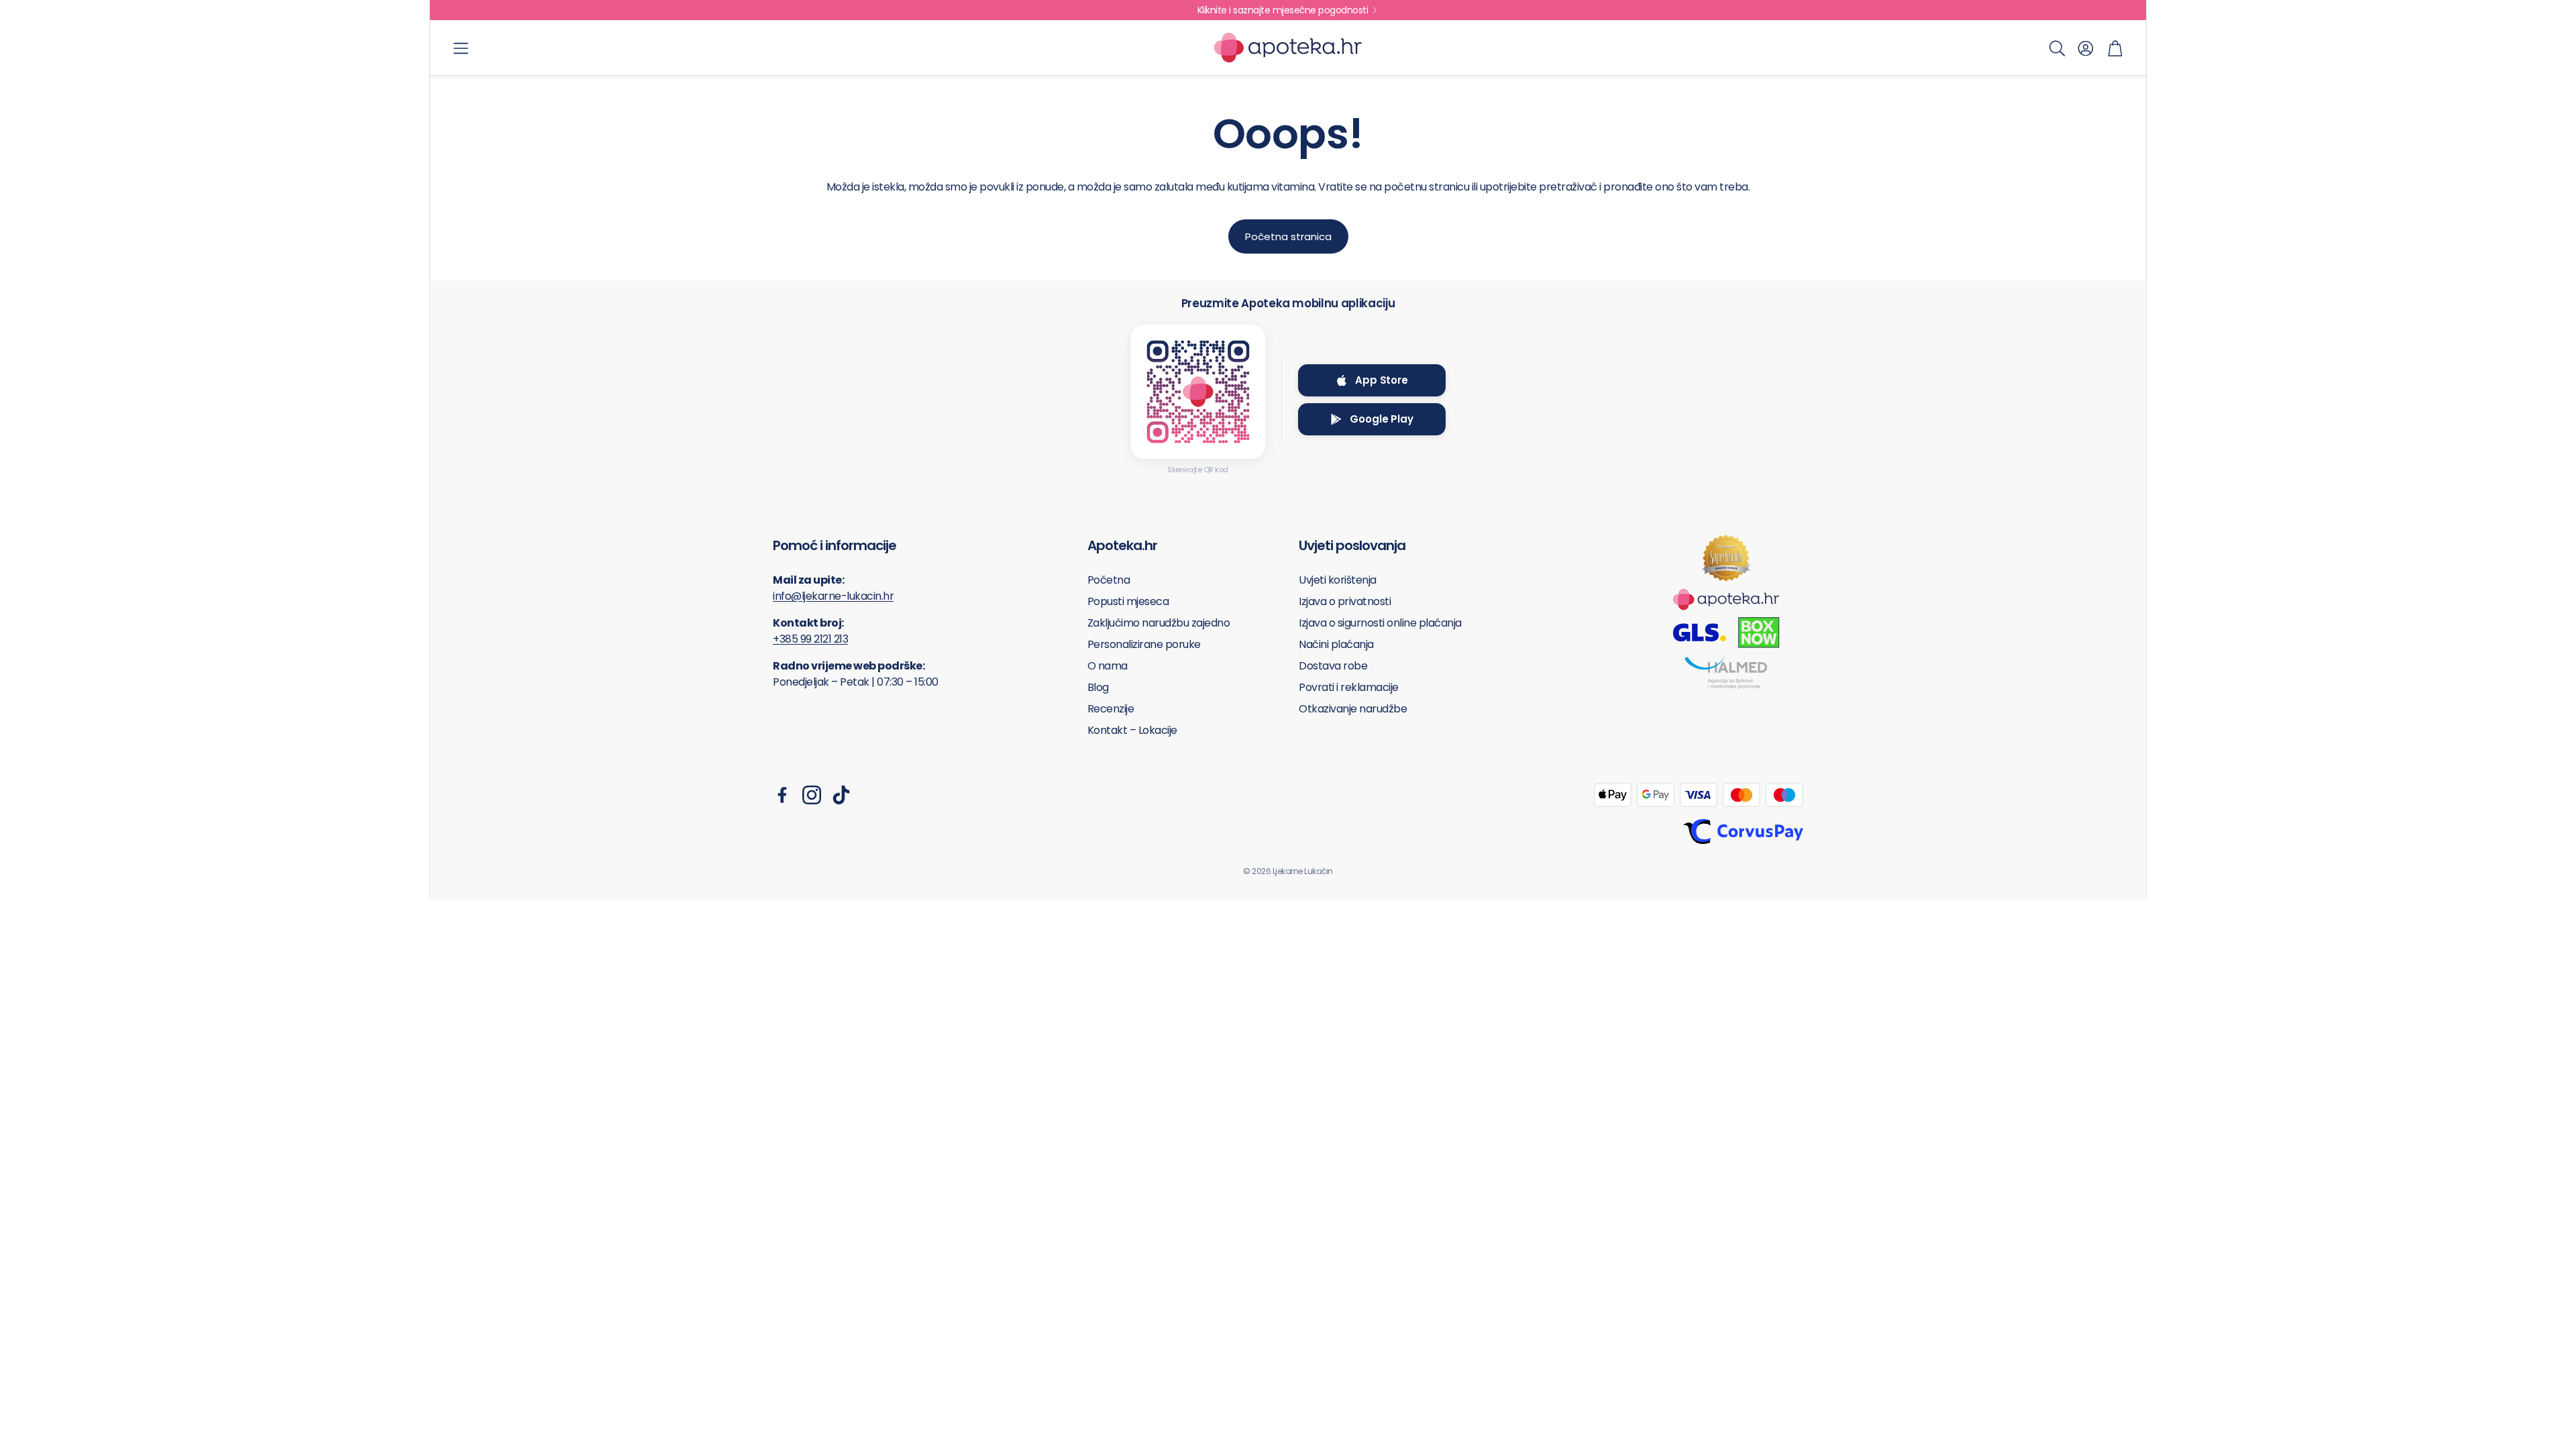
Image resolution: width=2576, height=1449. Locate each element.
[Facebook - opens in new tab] (782, 795)
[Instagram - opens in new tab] (812, 795)
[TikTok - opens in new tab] (841, 795)
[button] (461, 48)
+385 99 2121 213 (810, 639)
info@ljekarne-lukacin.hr (833, 596)
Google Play (1381, 419)
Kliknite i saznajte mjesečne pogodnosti (1283, 10)
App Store (1382, 380)
